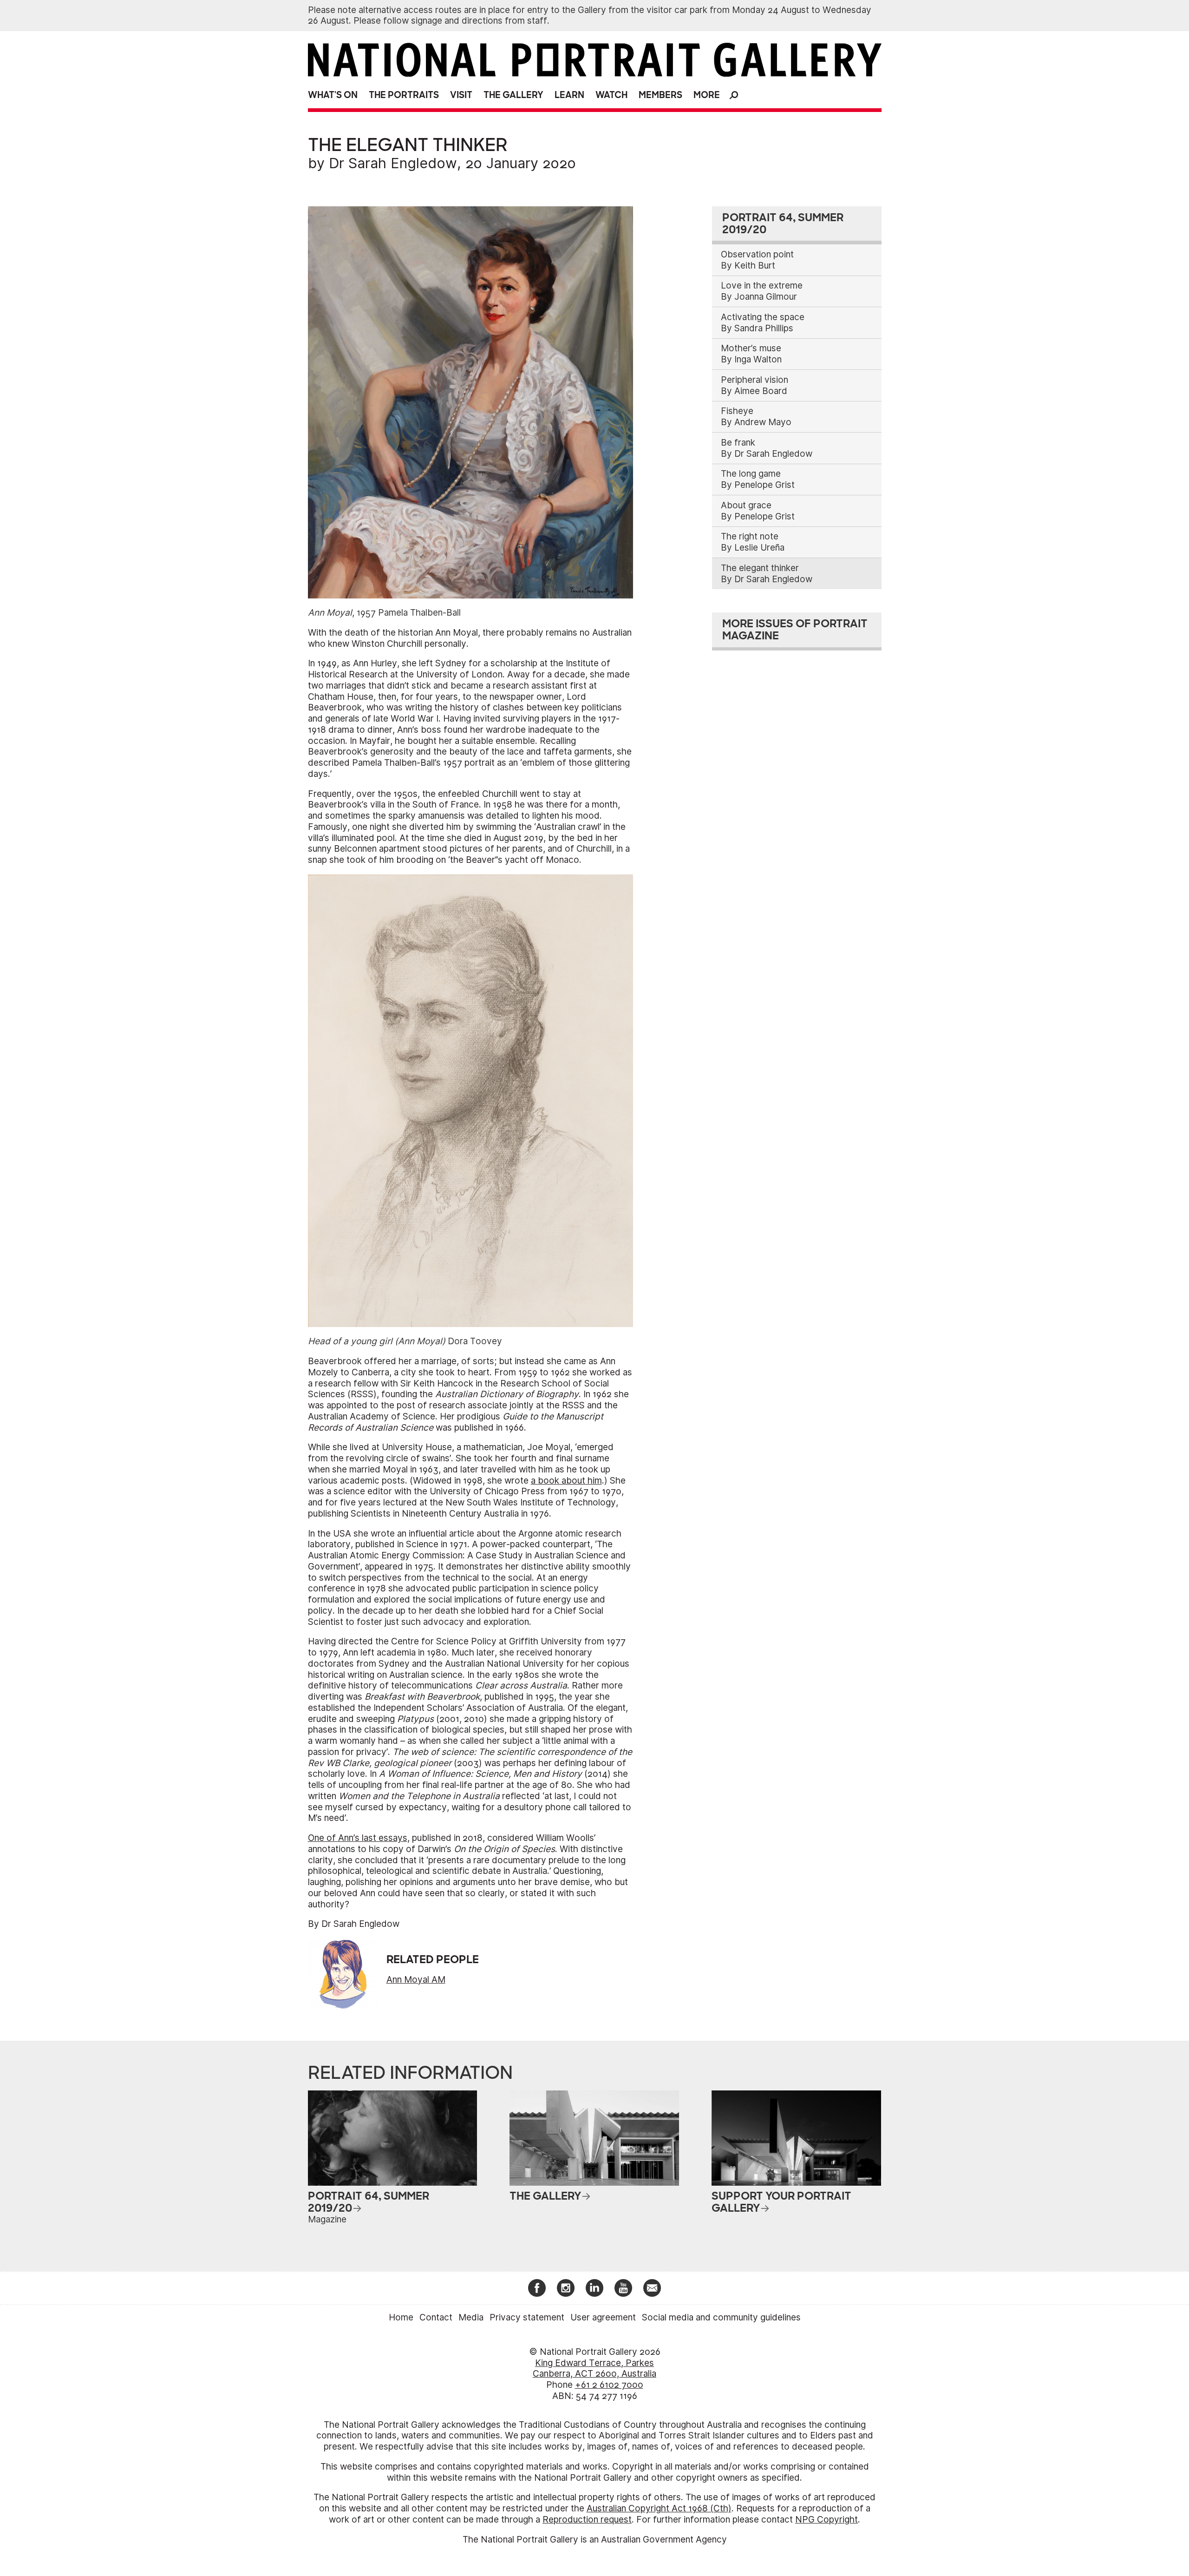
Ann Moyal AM (416, 1980)
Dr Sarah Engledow (393, 163)
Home (401, 2317)
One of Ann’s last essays (358, 1838)
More (707, 95)
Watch (611, 95)
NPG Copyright (826, 2520)
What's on (333, 95)
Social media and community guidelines (721, 2317)
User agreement (603, 2317)
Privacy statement (527, 2317)
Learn (569, 95)
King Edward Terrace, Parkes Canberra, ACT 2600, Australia (594, 2369)
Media (471, 2317)
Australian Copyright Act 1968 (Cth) (659, 2508)
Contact (436, 2317)
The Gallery (513, 95)
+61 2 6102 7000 (609, 2385)
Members (660, 95)
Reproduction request (587, 2520)
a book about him (566, 1481)
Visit (461, 95)
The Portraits (404, 95)
